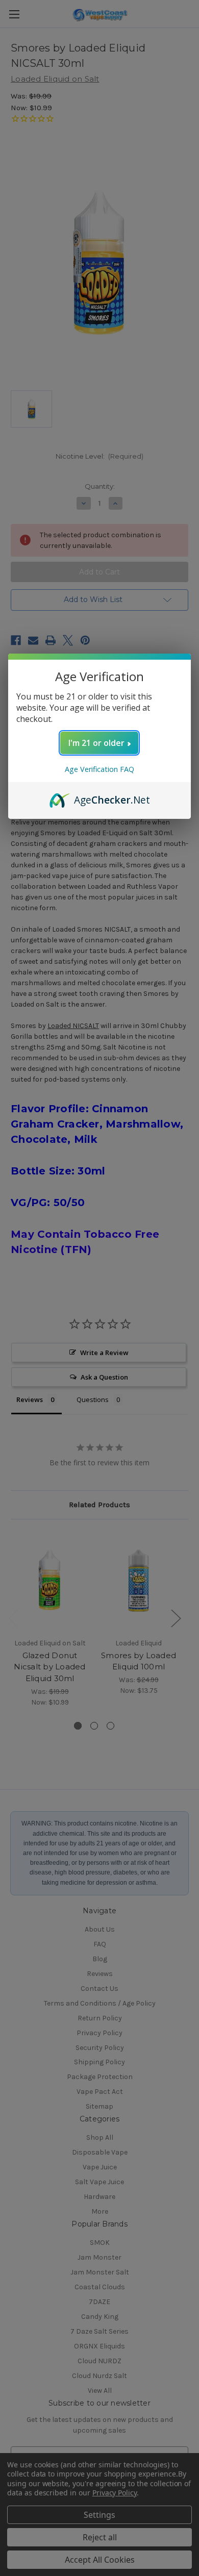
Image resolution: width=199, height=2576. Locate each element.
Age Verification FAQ (99, 769)
